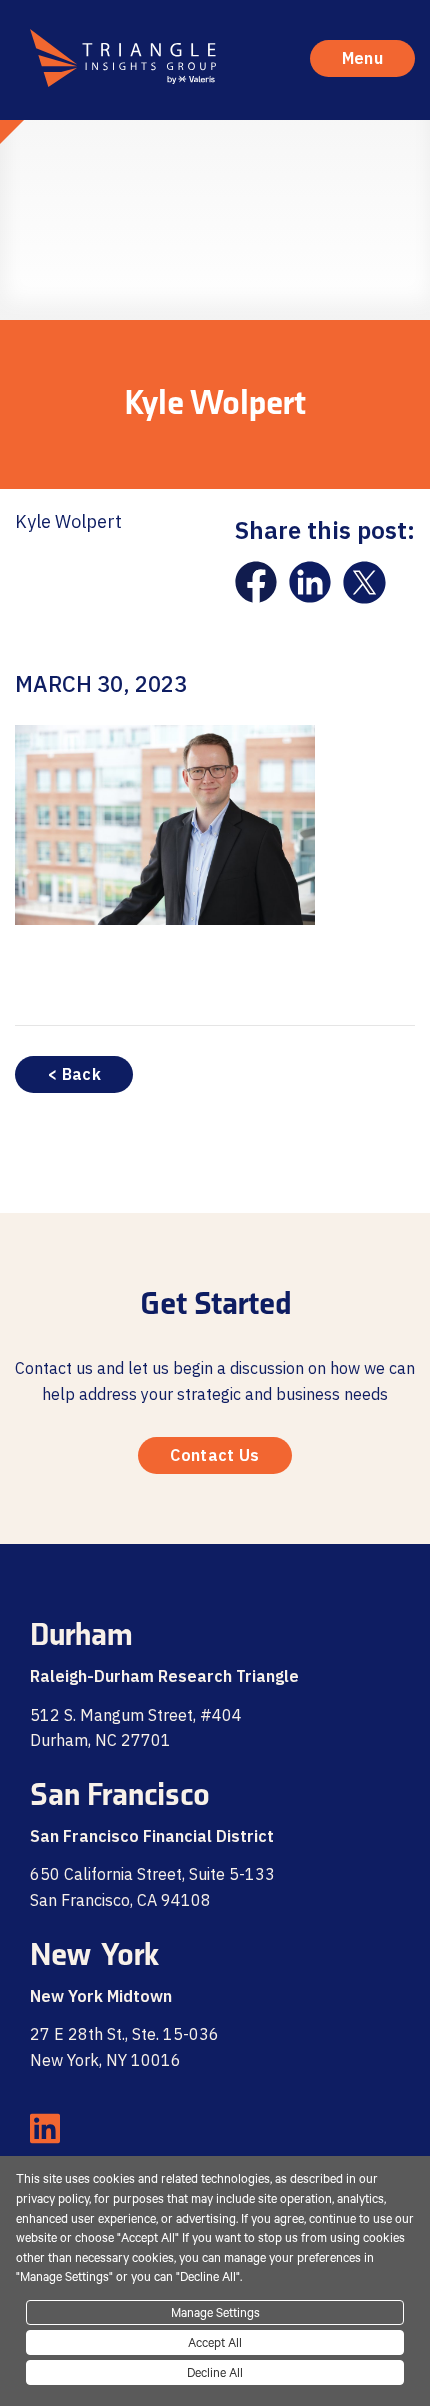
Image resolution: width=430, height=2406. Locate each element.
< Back (74, 1074)
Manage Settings (215, 2315)
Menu (362, 58)
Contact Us (215, 1455)
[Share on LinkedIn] (310, 585)
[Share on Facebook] (256, 585)
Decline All (215, 2375)
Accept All (215, 2345)
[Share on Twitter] (364, 585)
